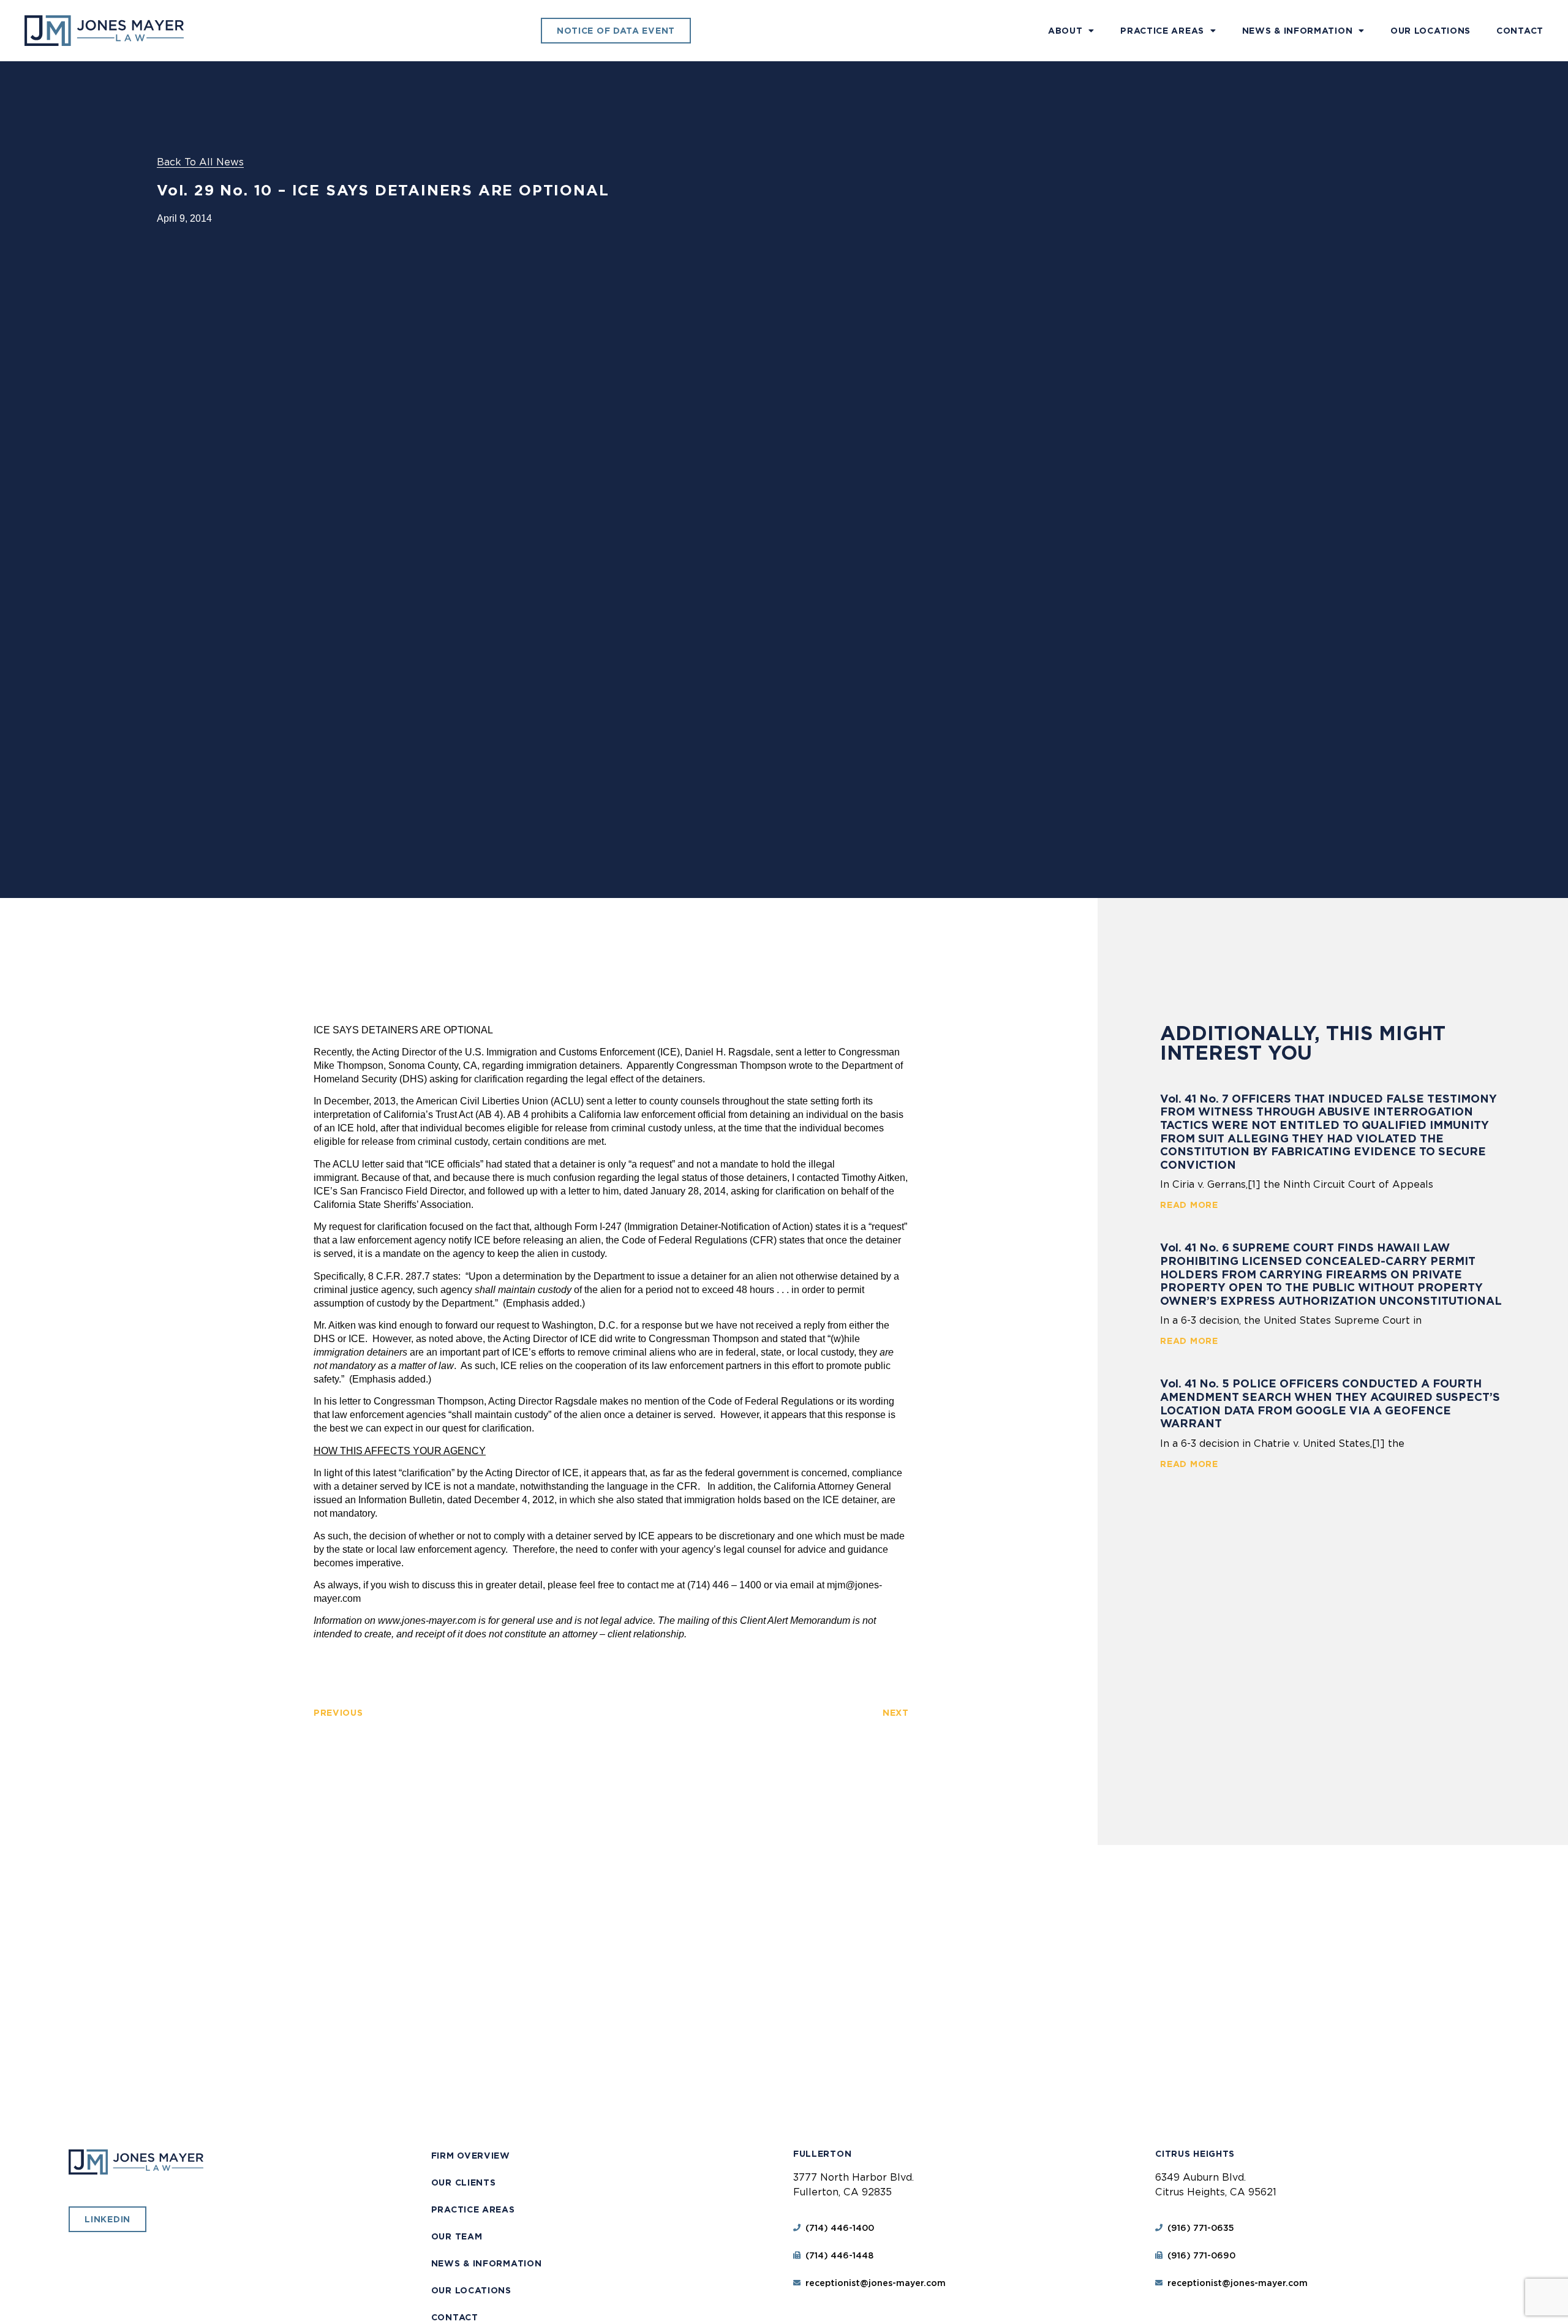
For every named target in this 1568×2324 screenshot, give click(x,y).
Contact (1520, 31)
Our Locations (1430, 31)
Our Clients (464, 2183)
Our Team (457, 2236)
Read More (1189, 1205)
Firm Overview (471, 2156)
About (1065, 31)
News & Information (1298, 31)
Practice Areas (1162, 31)
